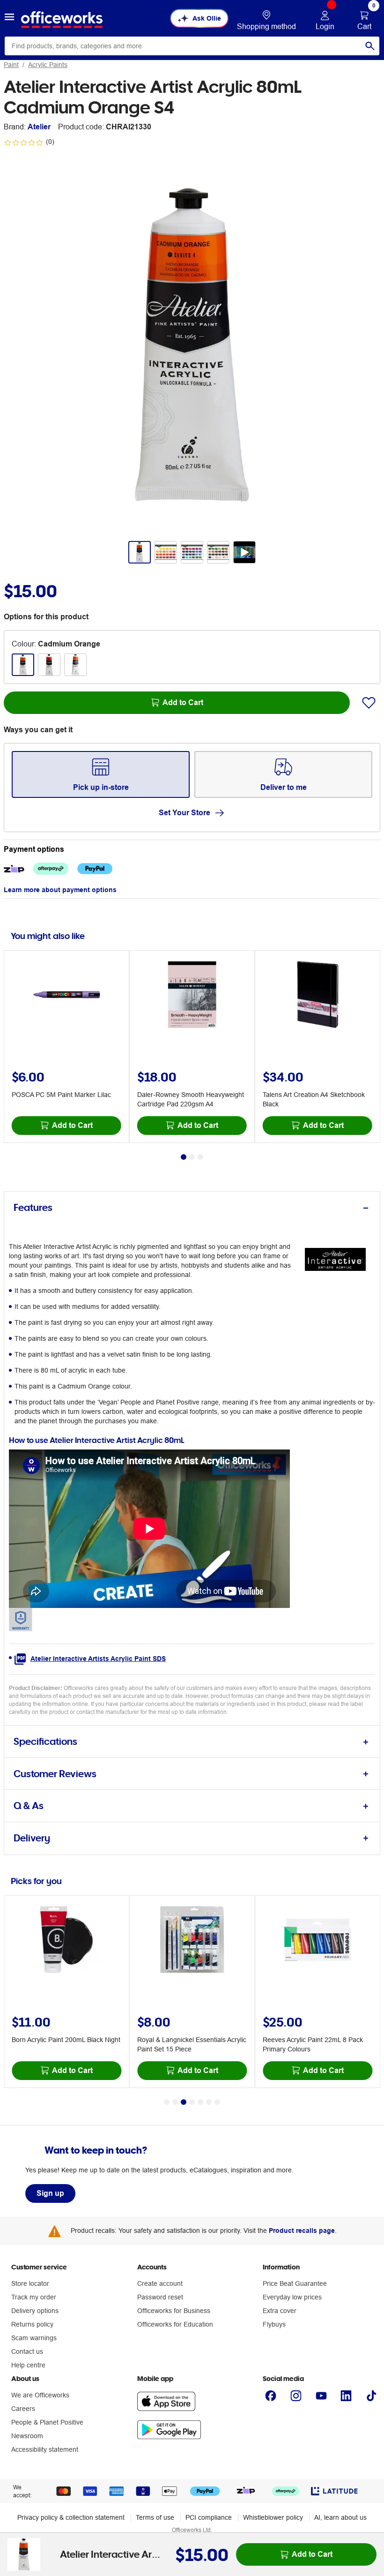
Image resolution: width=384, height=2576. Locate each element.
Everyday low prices (292, 2297)
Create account (160, 2283)
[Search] (370, 46)
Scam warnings (34, 2338)
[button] (9, 18)
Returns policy (32, 2324)
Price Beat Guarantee (295, 2283)
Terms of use (155, 2517)
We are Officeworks (40, 2395)
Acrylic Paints (48, 65)
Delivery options (35, 2311)
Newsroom (27, 2436)
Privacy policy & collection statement (71, 2517)
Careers (23, 2409)
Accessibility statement (45, 2449)
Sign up (50, 2193)
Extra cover (280, 2311)
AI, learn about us (340, 2517)
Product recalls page (302, 2231)
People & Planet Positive (47, 2422)
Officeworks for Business (174, 2311)
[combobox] (192, 46)
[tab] (192, 1208)
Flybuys (274, 2324)
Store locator (30, 2283)
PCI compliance (209, 2517)
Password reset (160, 2297)
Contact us (27, 2351)
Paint (11, 65)
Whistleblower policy (273, 2517)
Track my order (34, 2297)
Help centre (28, 2365)
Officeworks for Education (175, 2324)
